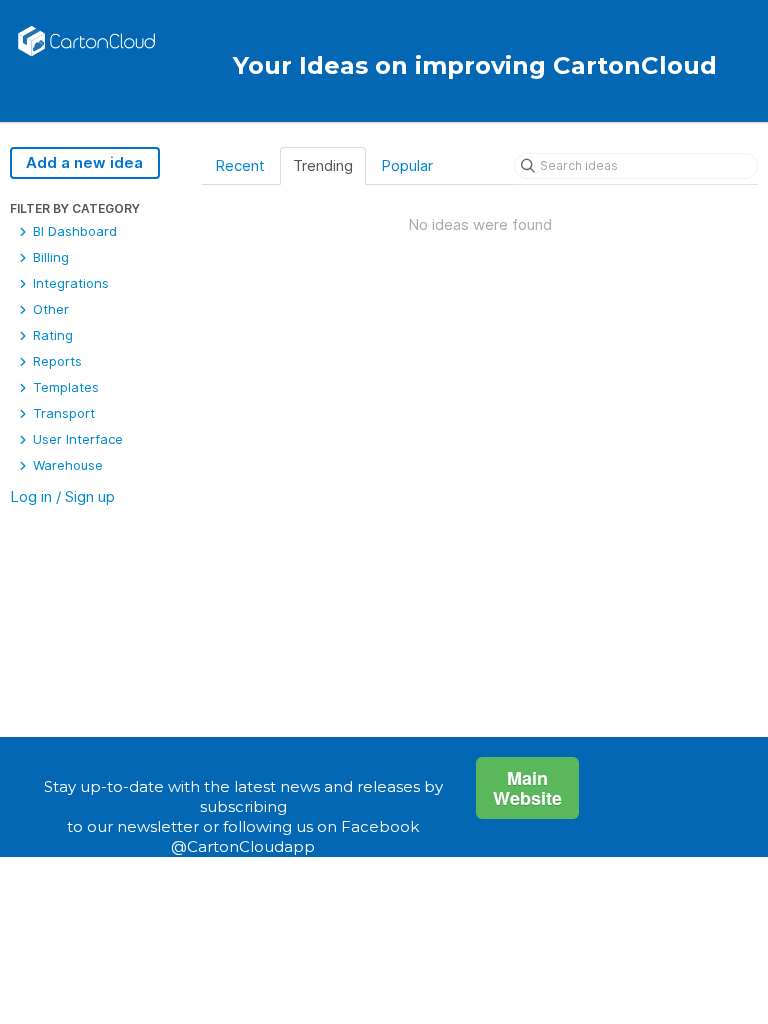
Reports (55, 361)
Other (49, 309)
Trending (323, 165)
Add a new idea (84, 162)
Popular (407, 165)
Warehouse (66, 465)
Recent (240, 165)
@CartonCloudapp (243, 846)
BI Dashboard (73, 231)
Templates (64, 387)
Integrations (69, 283)
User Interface (76, 439)
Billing (49, 257)
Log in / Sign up (62, 496)
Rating (51, 335)
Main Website (527, 788)
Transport (62, 413)
